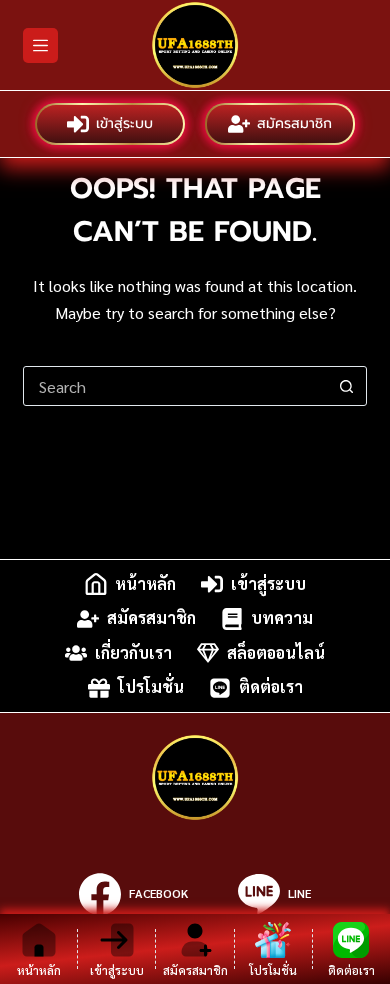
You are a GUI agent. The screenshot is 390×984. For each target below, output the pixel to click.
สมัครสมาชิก (294, 123)
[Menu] (40, 45)
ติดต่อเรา (271, 687)
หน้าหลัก (145, 583)
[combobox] (175, 386)
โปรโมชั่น (151, 687)
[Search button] (347, 386)
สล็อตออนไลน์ (276, 652)
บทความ (282, 618)
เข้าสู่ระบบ (124, 123)
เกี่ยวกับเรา (133, 652)
